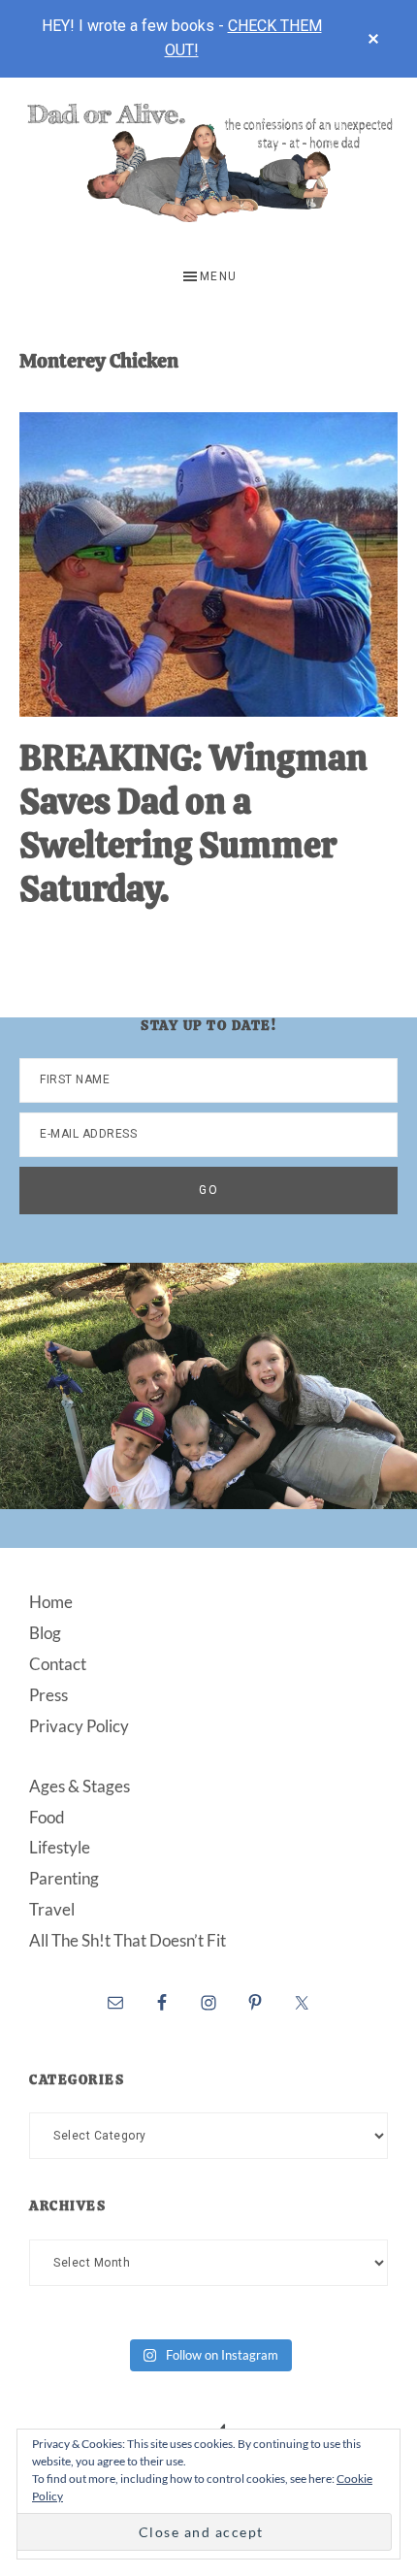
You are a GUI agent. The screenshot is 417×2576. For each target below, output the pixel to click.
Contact (58, 1664)
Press (48, 1695)
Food (47, 1817)
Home (51, 1602)
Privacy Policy (79, 1726)
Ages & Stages (80, 1786)
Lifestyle (60, 1847)
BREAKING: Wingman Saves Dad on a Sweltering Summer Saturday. (193, 823)
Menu (219, 276)
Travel (52, 1909)
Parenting (64, 1878)
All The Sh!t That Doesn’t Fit (128, 1940)
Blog (45, 1633)
